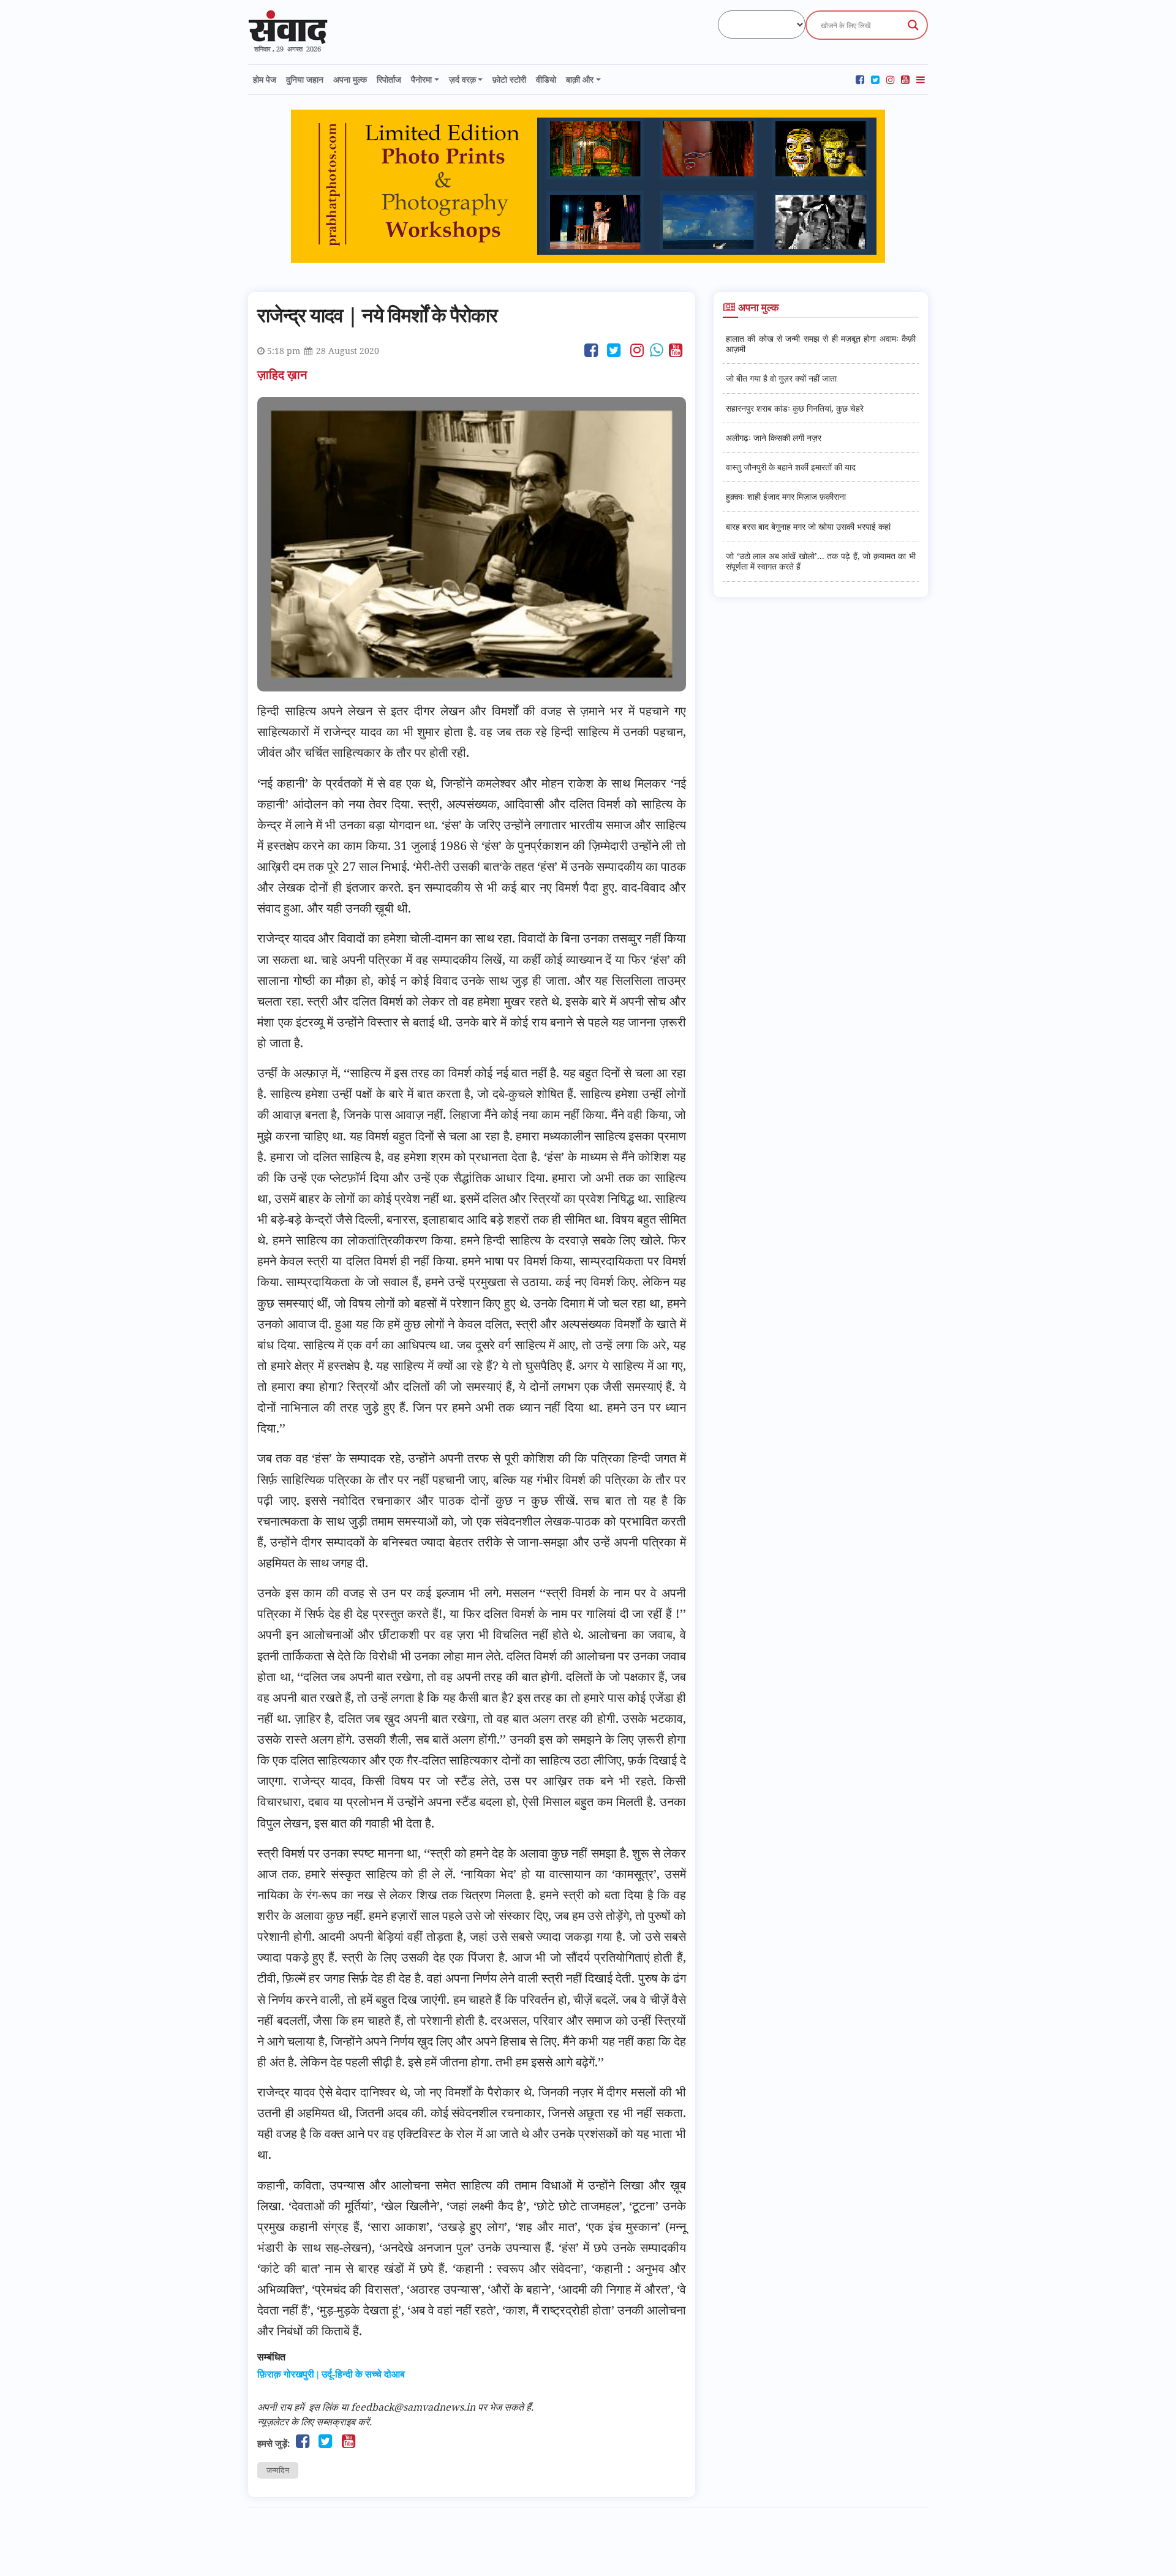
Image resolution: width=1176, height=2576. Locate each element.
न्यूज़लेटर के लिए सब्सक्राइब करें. (315, 2422)
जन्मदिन (278, 2470)
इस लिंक (323, 2407)
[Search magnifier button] (913, 25)
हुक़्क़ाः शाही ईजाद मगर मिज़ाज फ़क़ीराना (786, 496)
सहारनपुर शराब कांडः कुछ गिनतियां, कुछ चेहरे (795, 408)
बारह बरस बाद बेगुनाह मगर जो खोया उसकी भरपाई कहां (808, 526)
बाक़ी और (580, 79)
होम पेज (265, 79)
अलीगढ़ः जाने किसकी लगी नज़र (774, 438)
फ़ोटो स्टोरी (509, 79)
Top (1147, 2547)
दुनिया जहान (305, 79)
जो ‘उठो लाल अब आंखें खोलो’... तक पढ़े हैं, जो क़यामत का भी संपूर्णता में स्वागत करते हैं (821, 561)
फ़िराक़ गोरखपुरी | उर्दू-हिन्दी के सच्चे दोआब (331, 2374)
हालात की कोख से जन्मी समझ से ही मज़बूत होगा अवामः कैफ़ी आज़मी (821, 344)
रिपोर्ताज (389, 79)
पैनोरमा (421, 79)
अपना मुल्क (350, 79)
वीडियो (546, 79)
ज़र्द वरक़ (462, 79)
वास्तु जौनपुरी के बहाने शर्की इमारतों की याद (791, 467)
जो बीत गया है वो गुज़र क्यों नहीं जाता (781, 378)
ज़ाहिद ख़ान (284, 375)
